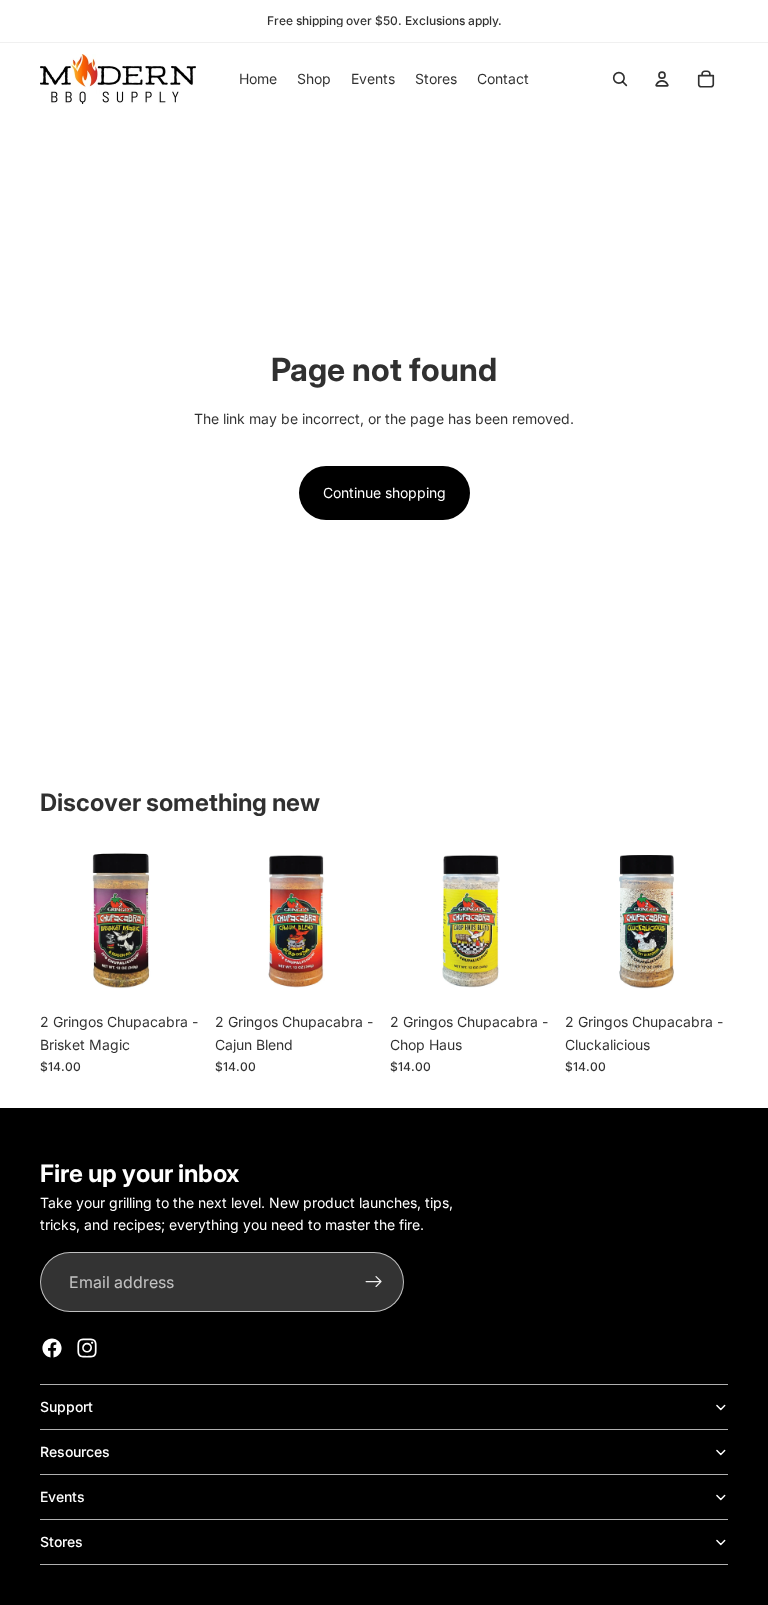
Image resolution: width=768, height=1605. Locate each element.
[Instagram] (87, 1348)
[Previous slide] (587, 922)
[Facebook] (52, 1348)
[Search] (620, 79)
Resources (75, 1451)
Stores (61, 1541)
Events (62, 1496)
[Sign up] (374, 1282)
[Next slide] (706, 922)
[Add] (172, 972)
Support (66, 1406)
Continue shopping (384, 492)
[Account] (662, 79)
